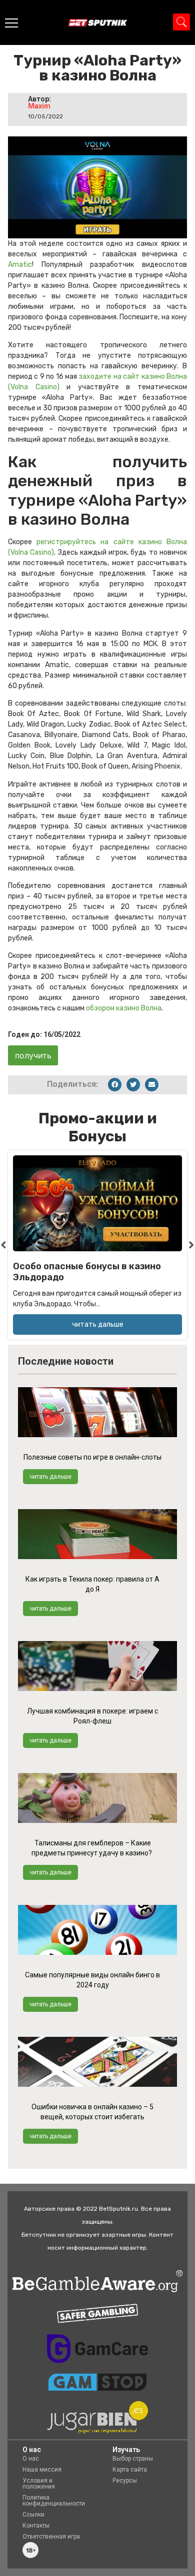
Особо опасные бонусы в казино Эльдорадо (87, 1272)
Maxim (39, 106)
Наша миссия (42, 2470)
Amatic (20, 265)
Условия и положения (39, 2484)
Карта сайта (130, 2470)
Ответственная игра (51, 2537)
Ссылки (33, 2515)
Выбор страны (133, 2459)
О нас (31, 2459)
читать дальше (50, 1477)
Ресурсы (125, 2481)
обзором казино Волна (124, 1008)
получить (33, 1055)
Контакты (36, 2526)
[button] (115, 1085)
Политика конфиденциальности (54, 2501)
